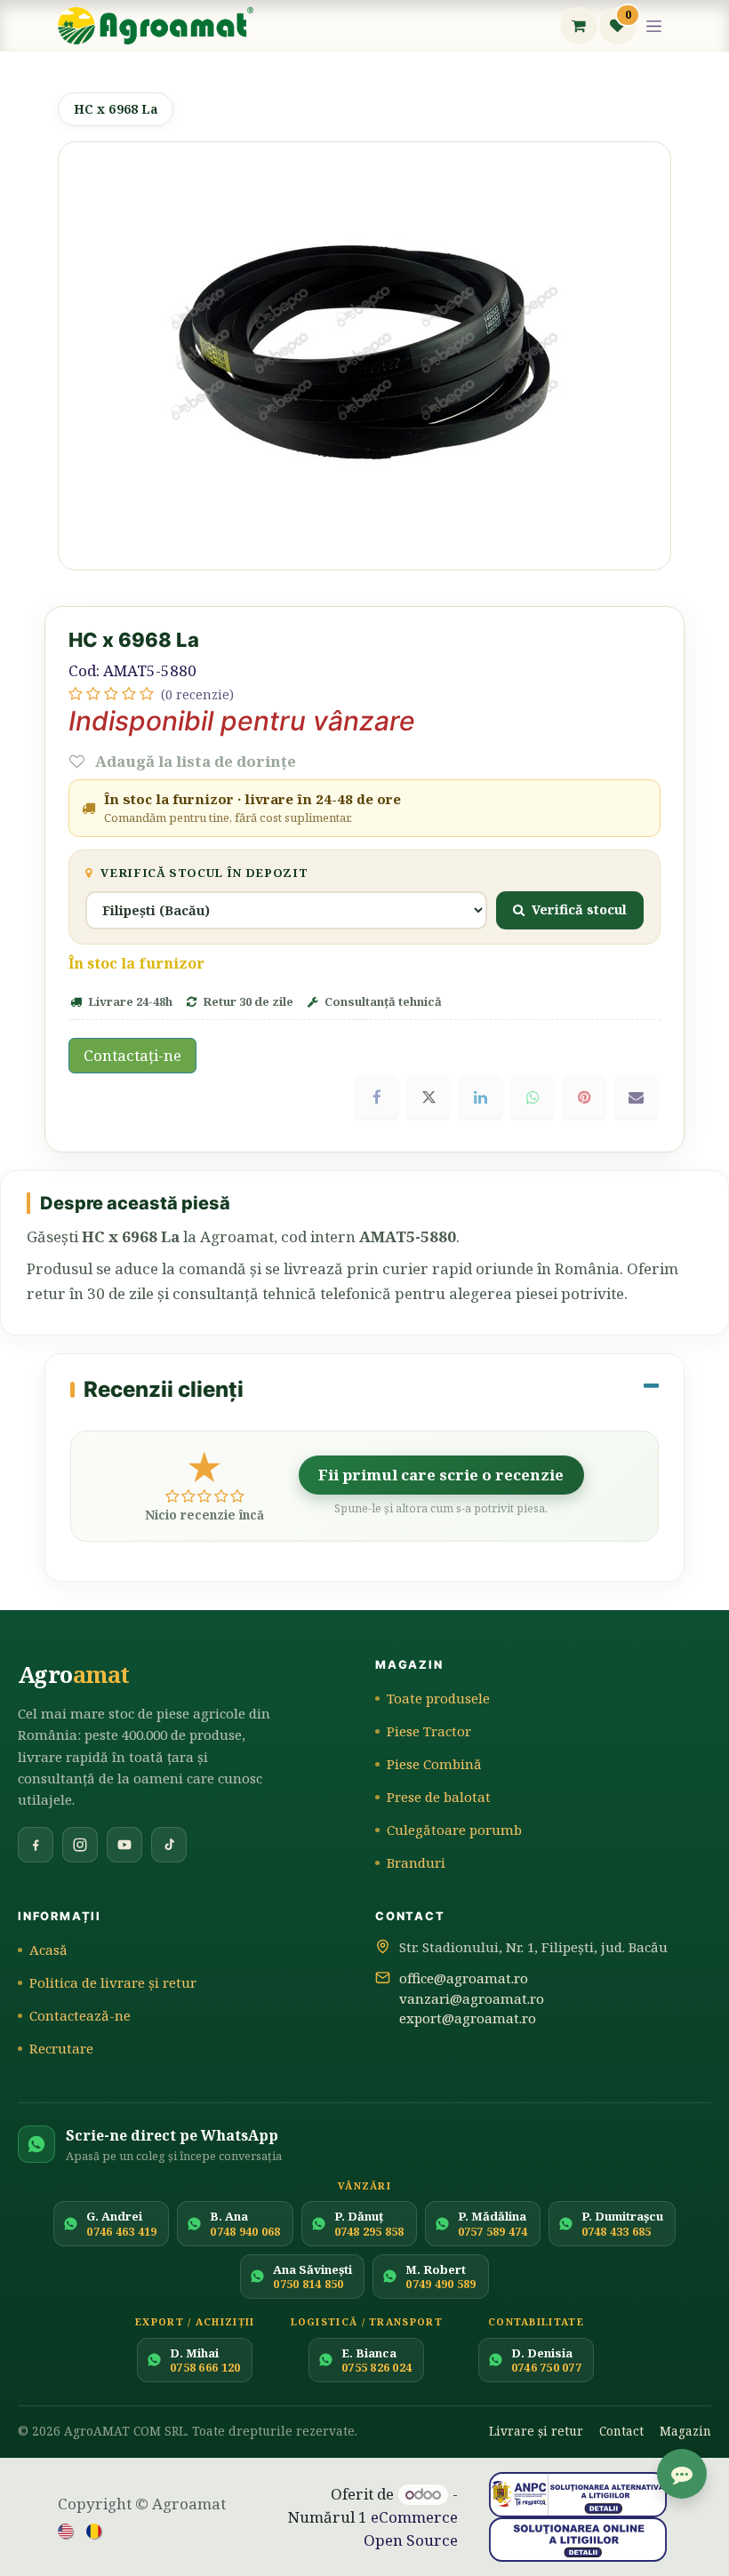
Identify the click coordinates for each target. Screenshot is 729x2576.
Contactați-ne (132, 1055)
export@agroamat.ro (468, 2018)
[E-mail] (637, 1097)
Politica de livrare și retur (113, 1982)
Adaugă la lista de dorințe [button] (194, 761)
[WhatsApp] (533, 1097)
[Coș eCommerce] (579, 26)
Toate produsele (438, 1698)
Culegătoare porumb (454, 1830)
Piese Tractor (429, 1731)
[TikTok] (169, 1845)
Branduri (416, 1862)
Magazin (685, 2431)
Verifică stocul (579, 909)
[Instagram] (80, 1845)
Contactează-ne (80, 2015)
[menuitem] (67, 2530)
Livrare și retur (536, 2431)
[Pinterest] (584, 1097)
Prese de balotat (439, 1797)
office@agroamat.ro (464, 1978)
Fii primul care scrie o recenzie (441, 1475)
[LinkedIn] (481, 1097)
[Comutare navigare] (654, 26)
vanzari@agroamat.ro (472, 1998)
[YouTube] (124, 1845)
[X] (429, 1097)
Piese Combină (434, 1764)
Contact (621, 2431)
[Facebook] (377, 1097)
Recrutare (61, 2048)
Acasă (48, 1950)
